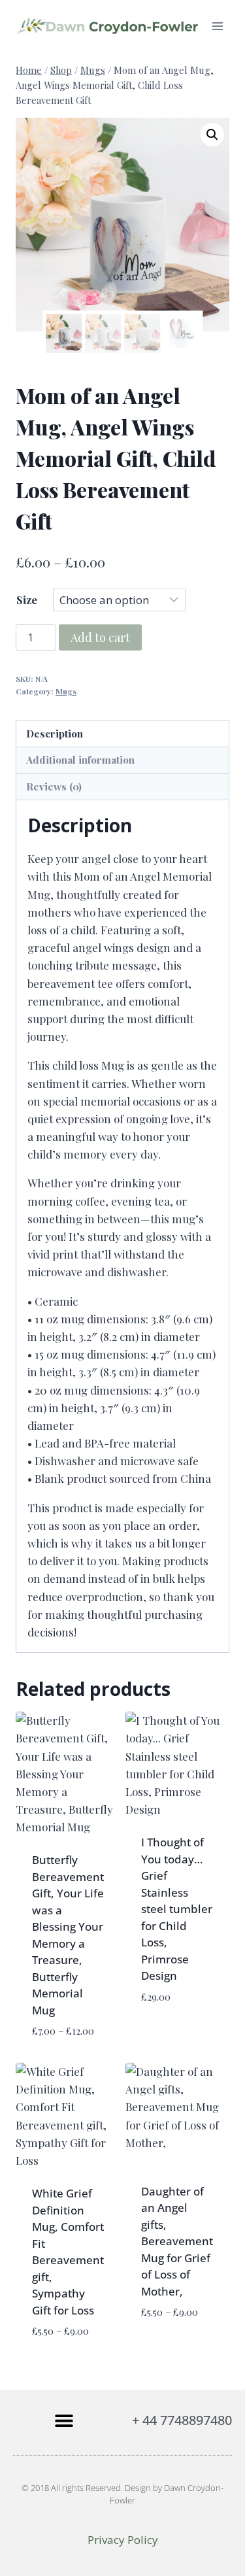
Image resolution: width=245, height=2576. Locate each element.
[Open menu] (217, 26)
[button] (212, 135)
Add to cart (100, 637)
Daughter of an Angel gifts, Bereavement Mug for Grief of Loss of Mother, (177, 2241)
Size (27, 600)
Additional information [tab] (80, 759)
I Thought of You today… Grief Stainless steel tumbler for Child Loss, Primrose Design (177, 1909)
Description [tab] (55, 733)
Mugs (66, 691)
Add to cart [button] (174, 2018)
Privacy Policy (123, 2540)
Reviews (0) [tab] (54, 786)
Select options (164, 2342)
